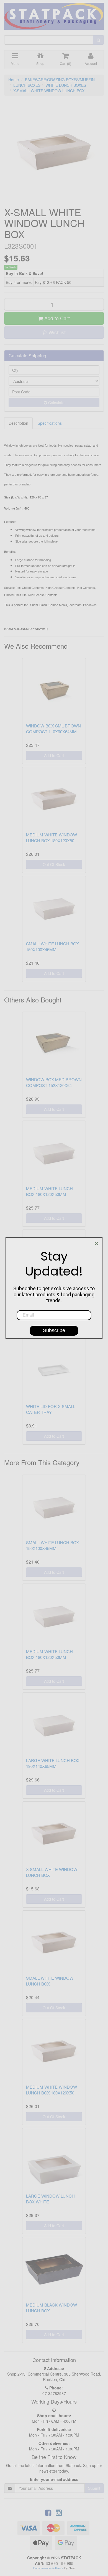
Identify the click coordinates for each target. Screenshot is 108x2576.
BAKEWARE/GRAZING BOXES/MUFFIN (60, 80)
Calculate (56, 403)
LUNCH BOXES (27, 85)
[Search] (98, 40)
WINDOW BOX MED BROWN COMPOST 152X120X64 (54, 1082)
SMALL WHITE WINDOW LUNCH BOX (50, 1981)
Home (14, 80)
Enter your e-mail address (54, 2479)
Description (18, 423)
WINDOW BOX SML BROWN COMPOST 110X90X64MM (53, 729)
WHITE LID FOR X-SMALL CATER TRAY (51, 1409)
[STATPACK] (54, 14)
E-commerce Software (48, 2568)
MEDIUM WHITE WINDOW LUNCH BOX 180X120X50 (52, 838)
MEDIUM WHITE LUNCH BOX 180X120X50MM (49, 1191)
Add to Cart (56, 318)
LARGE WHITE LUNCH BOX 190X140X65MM (53, 1763)
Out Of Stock (54, 864)
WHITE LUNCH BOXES (66, 85)
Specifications (50, 423)
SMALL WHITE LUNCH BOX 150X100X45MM (52, 946)
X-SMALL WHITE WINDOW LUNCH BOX (49, 91)
